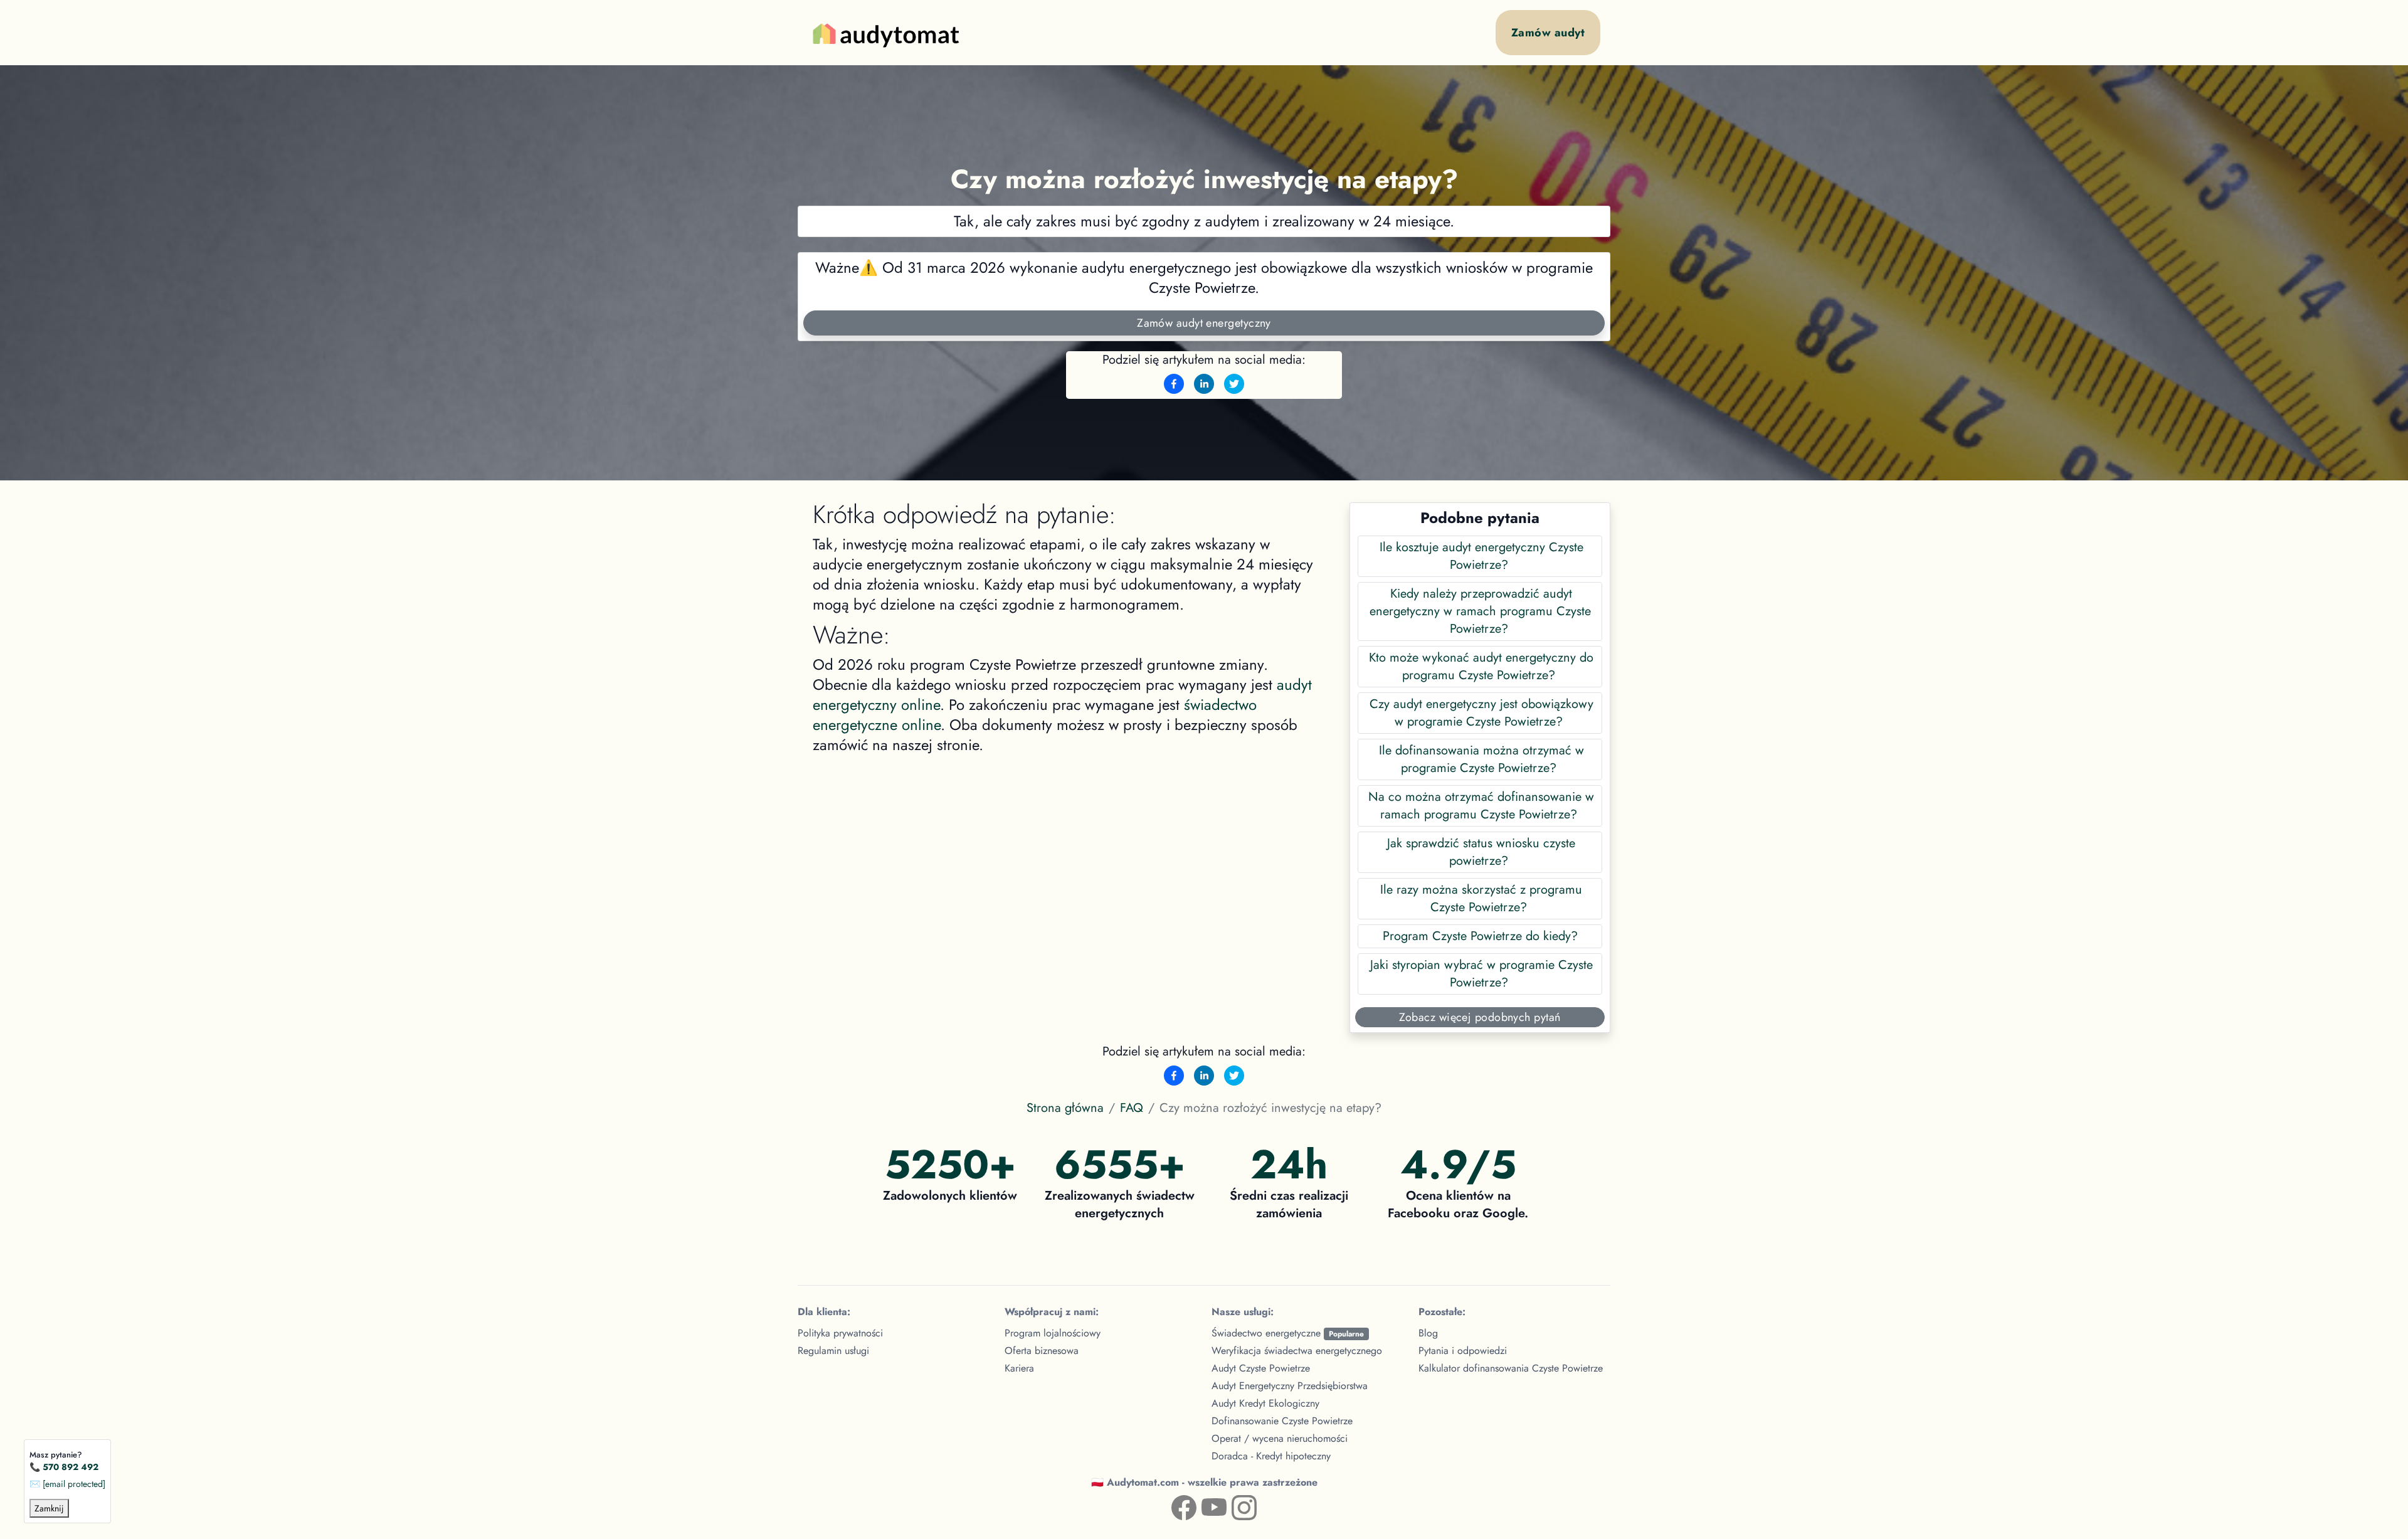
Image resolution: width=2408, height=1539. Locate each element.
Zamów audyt (1548, 33)
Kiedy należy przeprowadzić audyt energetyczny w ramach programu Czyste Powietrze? (1480, 611)
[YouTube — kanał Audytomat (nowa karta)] (1204, 1505)
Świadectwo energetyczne (1288, 1333)
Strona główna (1065, 1108)
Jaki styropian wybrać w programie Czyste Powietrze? (1481, 974)
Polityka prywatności (840, 1333)
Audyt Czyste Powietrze (1261, 1368)
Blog (1428, 1333)
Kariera (1019, 1368)
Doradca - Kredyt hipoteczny (1271, 1456)
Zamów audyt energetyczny (1204, 323)
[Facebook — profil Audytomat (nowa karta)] (1174, 1505)
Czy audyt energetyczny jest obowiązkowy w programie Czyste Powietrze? (1481, 713)
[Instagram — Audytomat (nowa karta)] (1234, 1505)
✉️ (67, 1484)
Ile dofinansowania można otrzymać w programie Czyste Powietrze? (1481, 759)
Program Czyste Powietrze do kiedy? (1480, 936)
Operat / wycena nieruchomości (1280, 1438)
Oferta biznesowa (1042, 1351)
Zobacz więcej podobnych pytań (1480, 1017)
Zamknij (49, 1508)
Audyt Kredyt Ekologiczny (1265, 1403)
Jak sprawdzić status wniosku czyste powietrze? (1481, 852)
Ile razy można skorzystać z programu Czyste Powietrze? (1481, 898)
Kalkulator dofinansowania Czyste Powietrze (1511, 1368)
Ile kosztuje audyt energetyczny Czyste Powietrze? (1481, 556)
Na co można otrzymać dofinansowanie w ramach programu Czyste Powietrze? (1481, 806)
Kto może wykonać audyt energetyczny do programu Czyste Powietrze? (1481, 666)
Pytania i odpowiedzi (1463, 1351)
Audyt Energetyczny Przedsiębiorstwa (1290, 1386)
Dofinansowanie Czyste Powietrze (1282, 1421)
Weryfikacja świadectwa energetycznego (1297, 1351)
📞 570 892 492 (64, 1467)
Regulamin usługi (833, 1351)
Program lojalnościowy (1053, 1333)
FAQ (1132, 1108)
